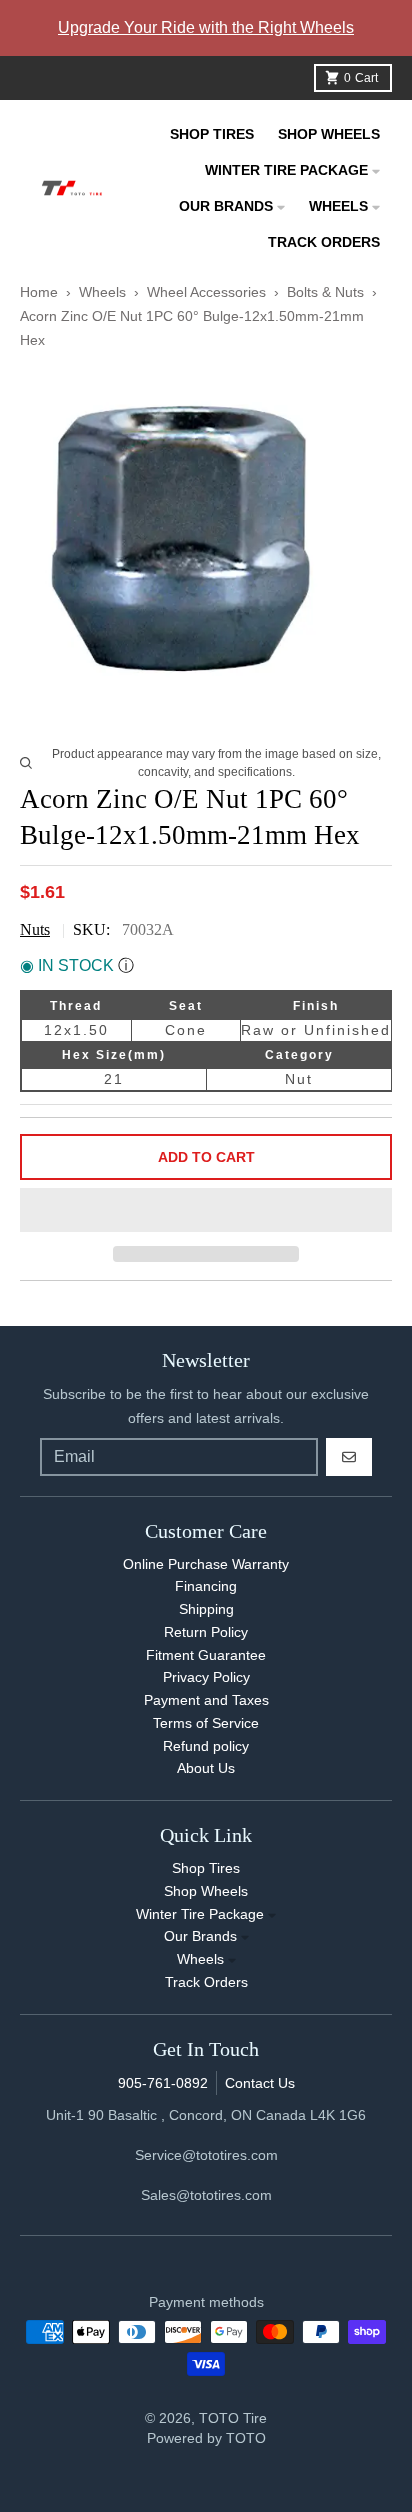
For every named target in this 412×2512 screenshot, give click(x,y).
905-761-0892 (163, 2083)
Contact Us (260, 2083)
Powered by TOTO (206, 2438)
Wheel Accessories (206, 292)
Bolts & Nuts (325, 292)
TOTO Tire (233, 2418)
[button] (206, 1211)
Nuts (35, 929)
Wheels (104, 292)
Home (39, 292)
